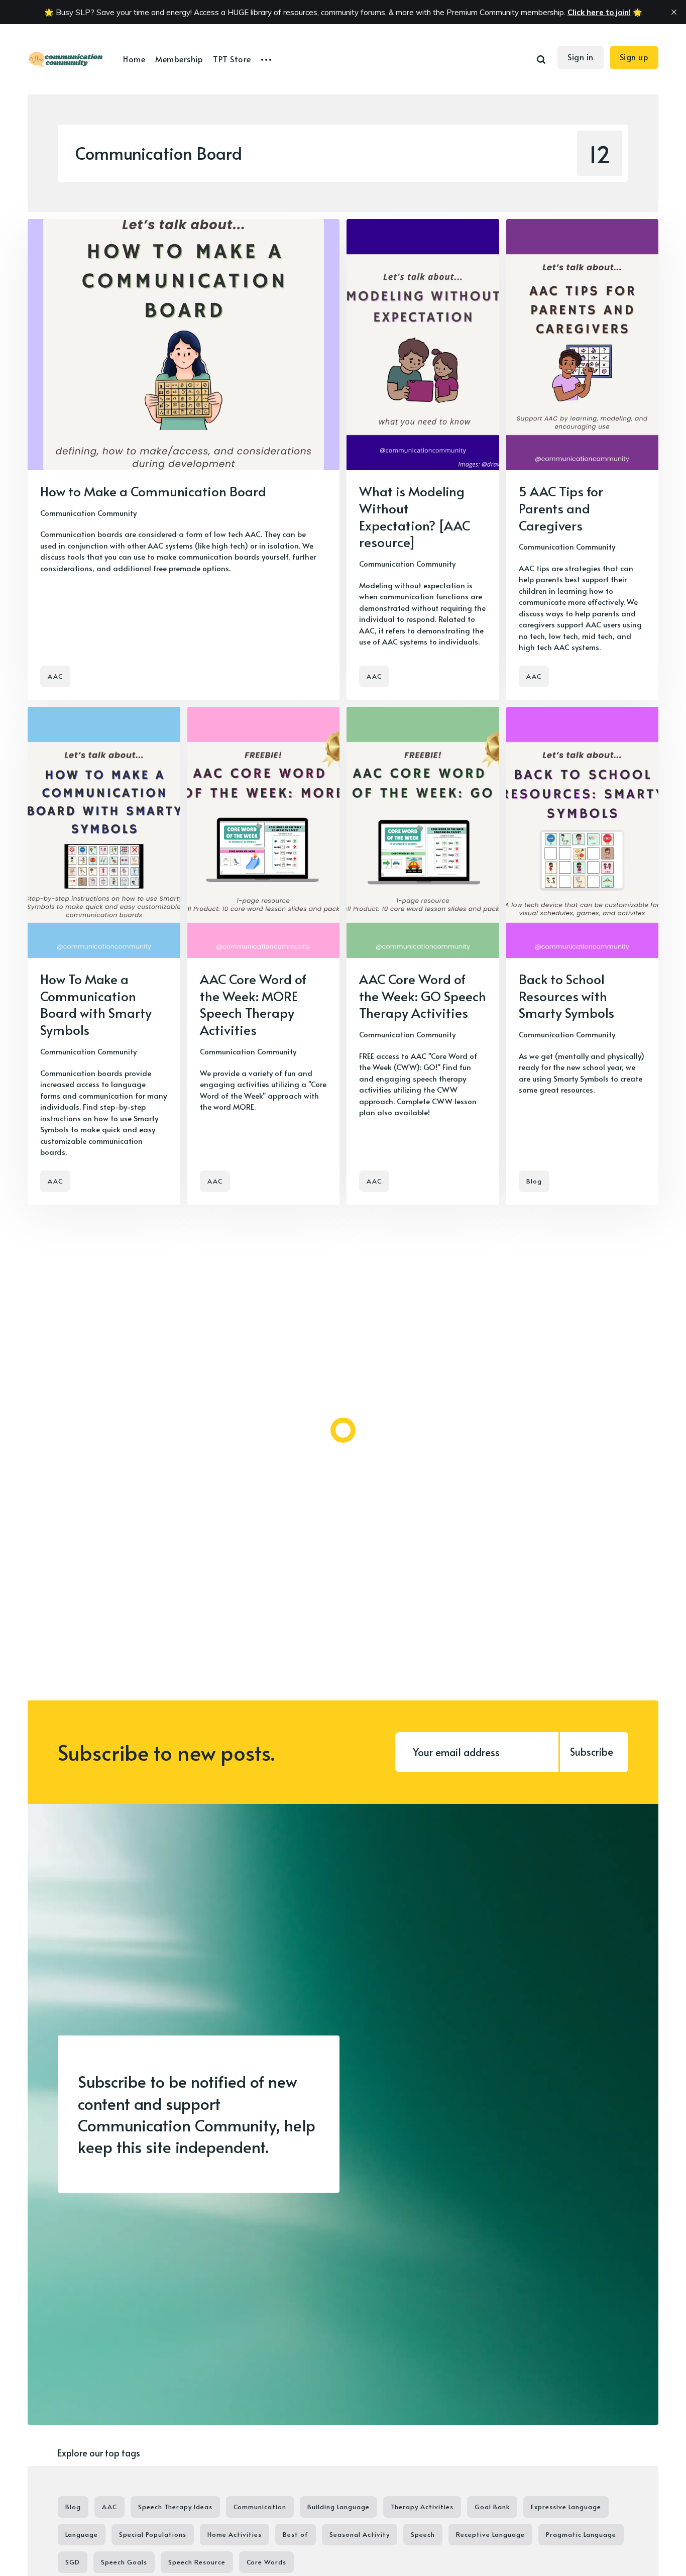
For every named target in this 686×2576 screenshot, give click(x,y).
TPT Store (232, 59)
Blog (534, 1181)
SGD (73, 2562)
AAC (55, 676)
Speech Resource (197, 2562)
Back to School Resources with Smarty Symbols (566, 996)
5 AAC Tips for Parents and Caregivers (561, 508)
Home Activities (235, 2534)
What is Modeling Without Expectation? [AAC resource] (415, 516)
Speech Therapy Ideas (175, 2507)
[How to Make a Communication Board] (184, 459)
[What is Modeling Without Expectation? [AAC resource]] (423, 459)
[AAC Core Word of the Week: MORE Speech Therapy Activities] (264, 956)
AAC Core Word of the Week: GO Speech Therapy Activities (423, 996)
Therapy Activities (422, 2507)
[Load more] (343, 1430)
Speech (423, 2534)
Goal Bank (492, 2507)
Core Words (266, 2562)
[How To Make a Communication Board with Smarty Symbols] (104, 956)
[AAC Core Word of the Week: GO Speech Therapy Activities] (423, 956)
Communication (260, 2507)
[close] (674, 12)
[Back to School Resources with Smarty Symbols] (583, 956)
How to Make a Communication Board (153, 491)
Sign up (634, 57)
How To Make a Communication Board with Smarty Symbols (96, 1004)
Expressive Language (566, 2507)
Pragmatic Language (581, 2534)
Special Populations (153, 2534)
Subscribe (592, 1752)
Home (134, 59)
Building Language (338, 2507)
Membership (179, 59)
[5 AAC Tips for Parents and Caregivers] (583, 459)
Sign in (581, 57)
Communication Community (88, 513)
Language (82, 2534)
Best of (296, 2534)
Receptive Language (490, 2534)
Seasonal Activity (360, 2534)
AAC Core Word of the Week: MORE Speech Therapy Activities (253, 1004)
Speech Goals (124, 2562)
